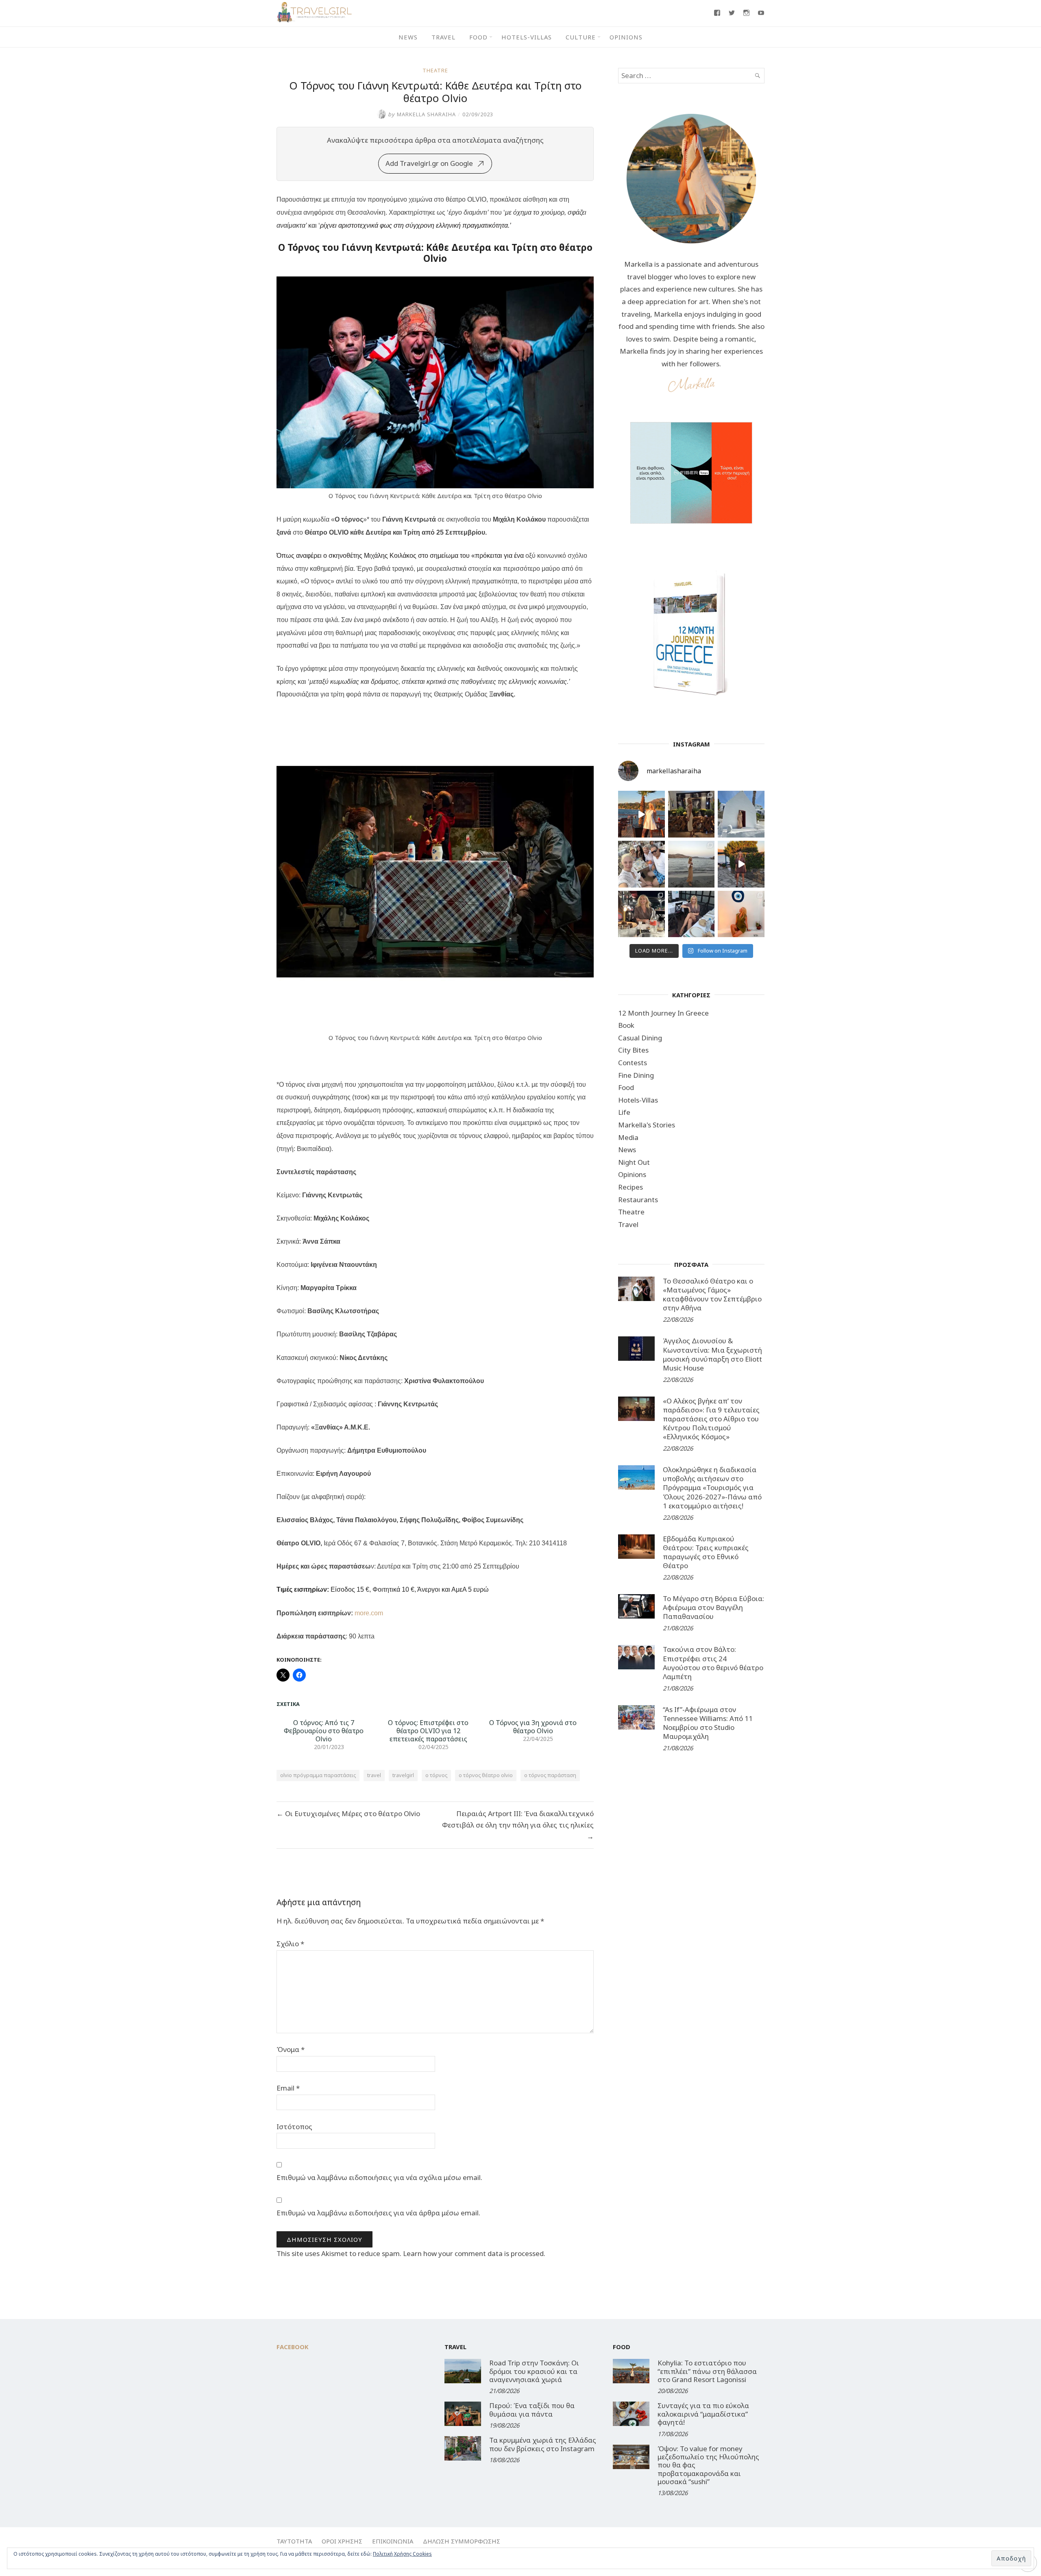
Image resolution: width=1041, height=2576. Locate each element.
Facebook (293, 2347)
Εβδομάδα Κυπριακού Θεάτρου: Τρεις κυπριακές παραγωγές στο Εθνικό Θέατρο (706, 1552)
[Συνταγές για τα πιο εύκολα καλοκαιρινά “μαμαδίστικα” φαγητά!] (631, 2414)
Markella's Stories (647, 1125)
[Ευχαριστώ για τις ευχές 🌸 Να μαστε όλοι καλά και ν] (691, 814)
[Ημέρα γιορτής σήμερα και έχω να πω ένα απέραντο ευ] (691, 914)
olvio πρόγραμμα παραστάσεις (318, 1775)
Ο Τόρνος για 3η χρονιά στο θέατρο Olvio (533, 1727)
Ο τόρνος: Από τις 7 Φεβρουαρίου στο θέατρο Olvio (324, 1731)
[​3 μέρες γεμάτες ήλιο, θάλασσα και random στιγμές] (741, 914)
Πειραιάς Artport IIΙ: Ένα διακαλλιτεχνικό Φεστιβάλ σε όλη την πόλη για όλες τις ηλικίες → (518, 1825)
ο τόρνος (436, 1775)
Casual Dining (640, 1038)
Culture (581, 37)
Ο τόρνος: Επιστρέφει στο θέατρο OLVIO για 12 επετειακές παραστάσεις (428, 1731)
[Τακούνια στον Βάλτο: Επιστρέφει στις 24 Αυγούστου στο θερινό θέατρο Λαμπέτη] (636, 1657)
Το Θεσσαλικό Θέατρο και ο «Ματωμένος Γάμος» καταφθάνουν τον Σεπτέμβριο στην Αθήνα (712, 1294)
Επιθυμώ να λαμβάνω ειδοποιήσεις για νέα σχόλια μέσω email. (379, 2177)
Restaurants (638, 1200)
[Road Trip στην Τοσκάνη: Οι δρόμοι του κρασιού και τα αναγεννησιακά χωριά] (463, 2371)
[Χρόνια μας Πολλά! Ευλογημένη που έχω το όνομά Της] (741, 814)
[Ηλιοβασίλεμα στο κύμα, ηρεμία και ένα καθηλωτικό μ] (641, 814)
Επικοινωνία (393, 2541)
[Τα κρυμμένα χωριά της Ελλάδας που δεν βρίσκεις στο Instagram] (463, 2448)
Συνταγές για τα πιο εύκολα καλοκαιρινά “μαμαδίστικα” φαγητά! (703, 2414)
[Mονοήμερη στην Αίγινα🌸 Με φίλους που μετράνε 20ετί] (641, 864)
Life (624, 1112)
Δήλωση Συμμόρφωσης (462, 2541)
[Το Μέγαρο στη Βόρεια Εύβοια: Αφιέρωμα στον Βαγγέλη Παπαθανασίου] (636, 1606)
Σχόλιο (290, 1944)
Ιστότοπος (294, 2127)
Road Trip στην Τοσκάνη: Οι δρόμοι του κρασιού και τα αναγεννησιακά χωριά (534, 2371)
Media (628, 1137)
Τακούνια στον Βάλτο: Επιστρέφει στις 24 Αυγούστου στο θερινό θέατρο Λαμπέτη (713, 1663)
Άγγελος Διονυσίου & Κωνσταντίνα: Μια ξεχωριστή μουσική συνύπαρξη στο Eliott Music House (712, 1354)
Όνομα (291, 2049)
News (408, 37)
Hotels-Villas (527, 37)
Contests (633, 1063)
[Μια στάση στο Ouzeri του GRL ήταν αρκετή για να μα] (741, 864)
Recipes (630, 1187)
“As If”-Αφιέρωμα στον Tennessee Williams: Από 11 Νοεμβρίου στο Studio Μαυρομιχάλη (708, 1723)
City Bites (633, 1050)
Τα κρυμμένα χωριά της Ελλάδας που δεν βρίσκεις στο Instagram (543, 2444)
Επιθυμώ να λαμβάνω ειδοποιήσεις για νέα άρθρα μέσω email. (378, 2213)
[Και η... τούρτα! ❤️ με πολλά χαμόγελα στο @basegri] (641, 914)
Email (288, 2088)
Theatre (435, 70)
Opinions (626, 37)
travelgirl (403, 1775)
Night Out (634, 1162)
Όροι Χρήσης (342, 2541)
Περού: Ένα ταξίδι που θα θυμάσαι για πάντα (532, 2410)
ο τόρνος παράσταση (550, 1775)
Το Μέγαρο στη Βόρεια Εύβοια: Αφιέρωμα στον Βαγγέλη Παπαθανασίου (713, 1607)
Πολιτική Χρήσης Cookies (402, 2554)
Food (478, 37)
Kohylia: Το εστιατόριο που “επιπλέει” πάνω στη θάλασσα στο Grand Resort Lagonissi (707, 2371)
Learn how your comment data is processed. (474, 2253)
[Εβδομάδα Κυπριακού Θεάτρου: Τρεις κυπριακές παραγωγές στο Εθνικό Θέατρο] (636, 1547)
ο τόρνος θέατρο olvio (486, 1775)
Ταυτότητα (294, 2541)
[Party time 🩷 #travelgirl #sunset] (691, 864)
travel (374, 1775)
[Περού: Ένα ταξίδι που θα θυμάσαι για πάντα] (463, 2414)
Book (626, 1025)
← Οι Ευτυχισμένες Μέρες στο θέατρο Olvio (348, 1813)
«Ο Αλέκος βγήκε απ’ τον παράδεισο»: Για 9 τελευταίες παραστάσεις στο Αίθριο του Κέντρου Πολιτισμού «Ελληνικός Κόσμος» (711, 1419)
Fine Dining (636, 1075)
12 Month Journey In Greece (663, 1013)
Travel (443, 37)
